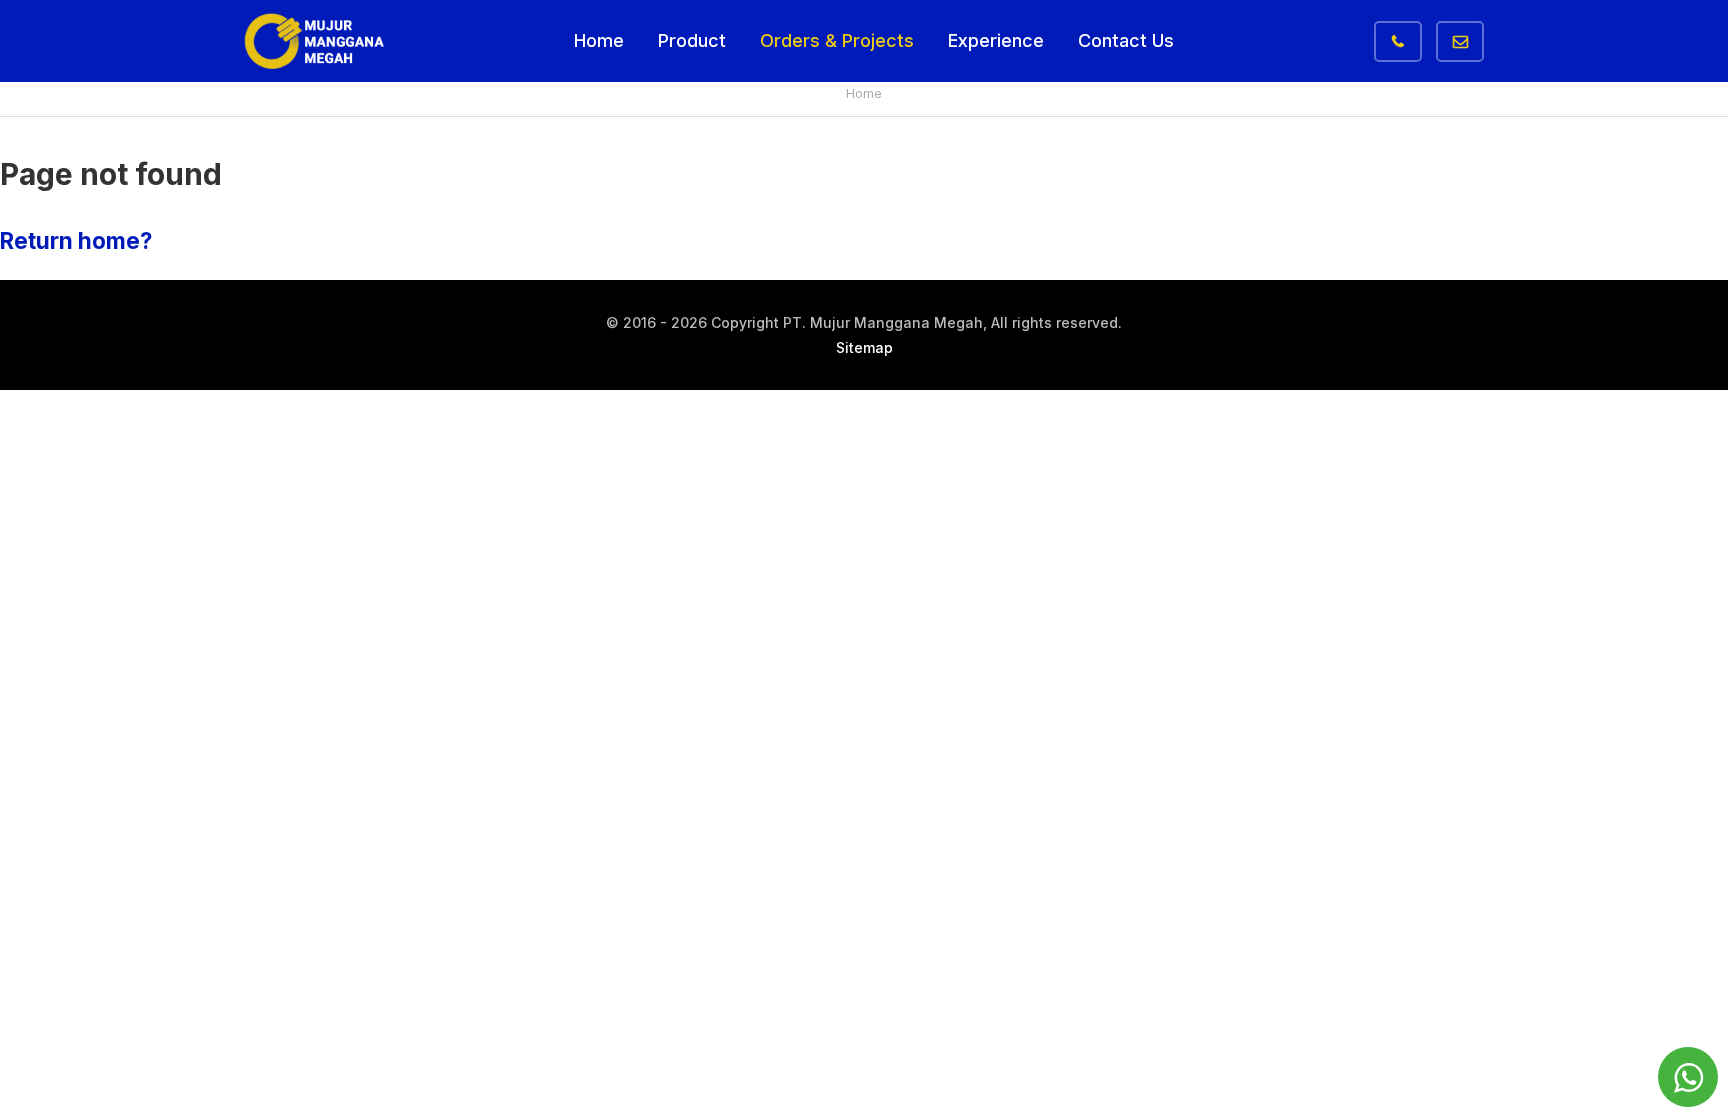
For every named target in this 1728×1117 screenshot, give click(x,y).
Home (599, 40)
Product (692, 40)
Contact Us (1126, 40)
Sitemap (864, 347)
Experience (996, 40)
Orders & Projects (837, 40)
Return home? (76, 240)
